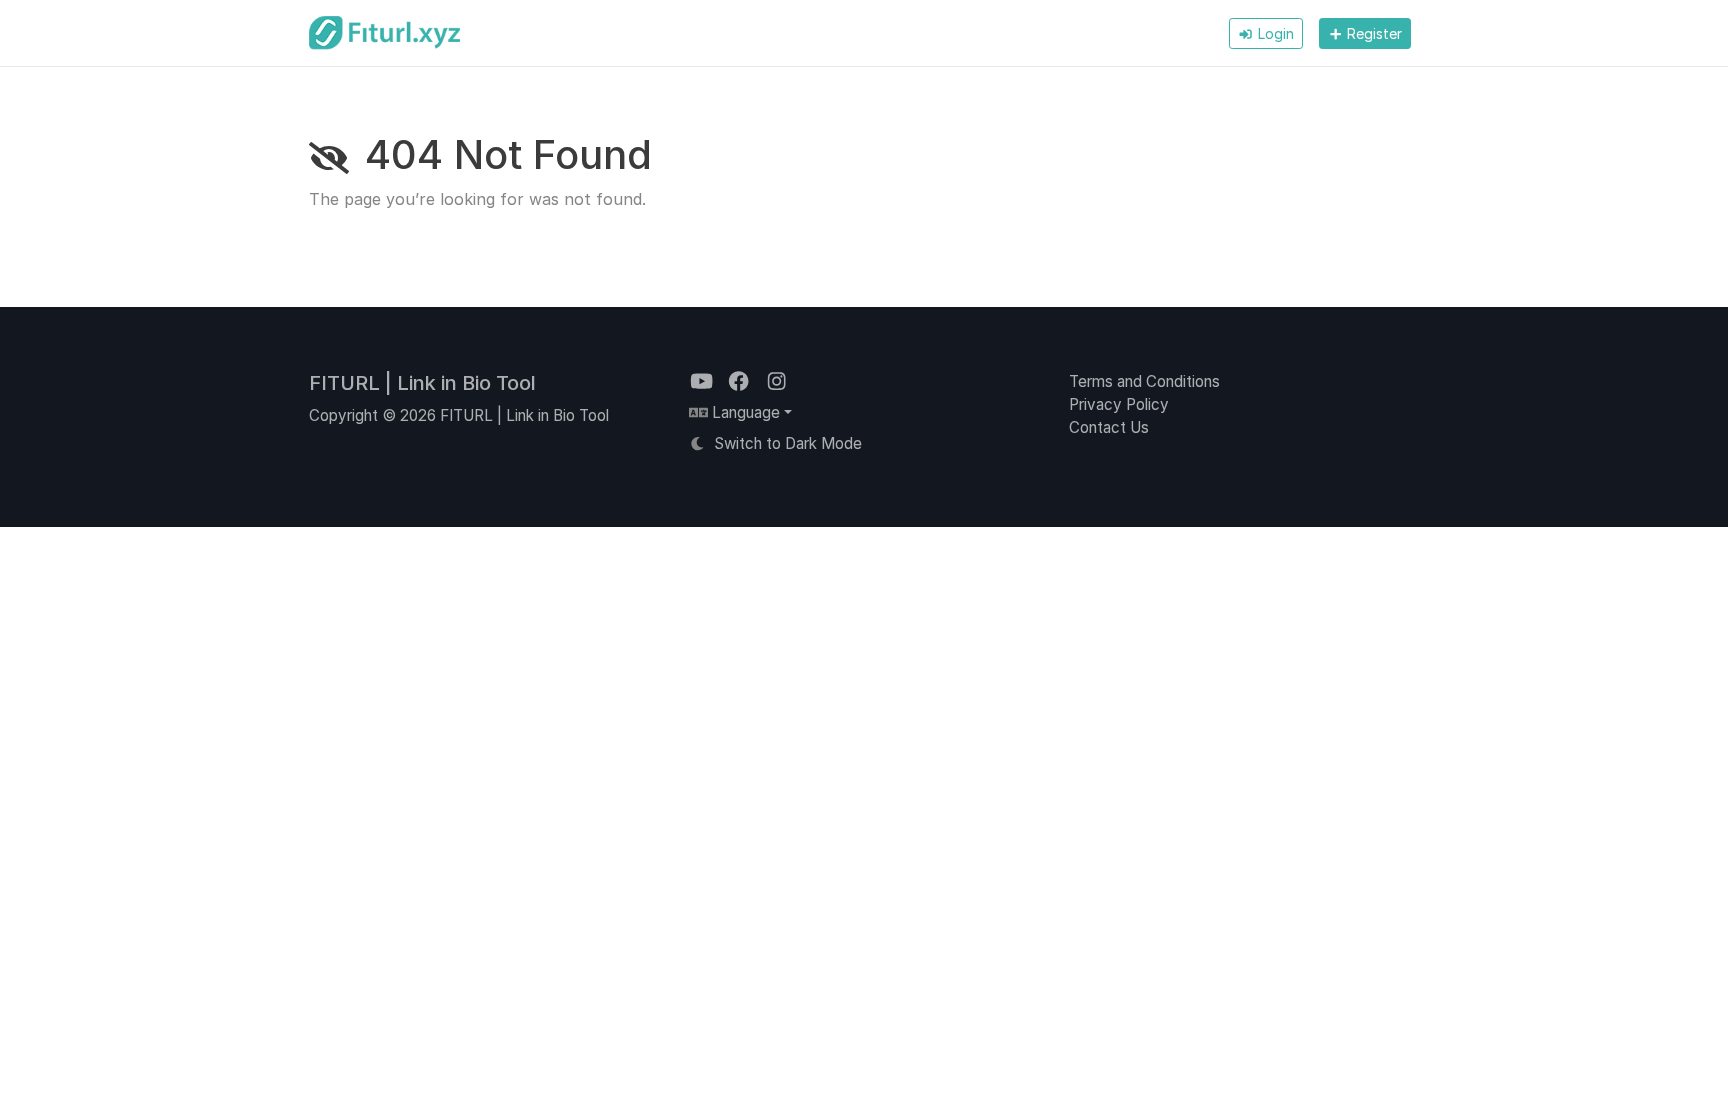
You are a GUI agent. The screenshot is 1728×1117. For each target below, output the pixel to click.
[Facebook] (740, 381)
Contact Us (1109, 427)
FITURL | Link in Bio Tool (422, 383)
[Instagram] (776, 381)
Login (1274, 33)
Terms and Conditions (1144, 381)
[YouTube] (703, 381)
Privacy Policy (1119, 404)
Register (1372, 33)
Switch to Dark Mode (786, 443)
